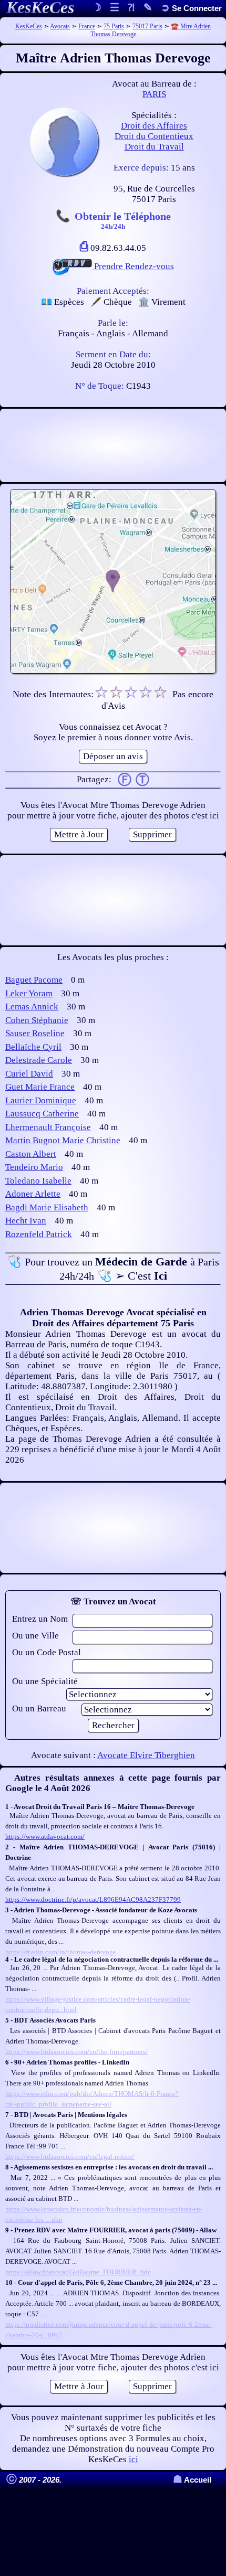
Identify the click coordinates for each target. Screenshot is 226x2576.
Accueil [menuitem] (192, 2480)
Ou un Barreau (39, 1709)
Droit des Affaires (154, 126)
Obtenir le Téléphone (123, 220)
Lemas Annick (32, 1007)
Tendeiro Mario (34, 1167)
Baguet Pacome (34, 980)
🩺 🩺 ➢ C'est (113, 1269)
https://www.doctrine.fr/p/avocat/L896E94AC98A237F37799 (93, 1899)
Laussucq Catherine (42, 1114)
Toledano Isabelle (38, 1181)
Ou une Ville (35, 1636)
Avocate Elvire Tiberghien (146, 1755)
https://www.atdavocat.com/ (45, 1837)
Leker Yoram (29, 993)
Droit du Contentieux (154, 136)
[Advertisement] (113, 445)
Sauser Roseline (35, 1033)
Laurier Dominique (41, 1100)
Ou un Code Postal (47, 1652)
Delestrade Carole (39, 1060)
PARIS (154, 94)
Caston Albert (31, 1154)
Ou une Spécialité (45, 1681)
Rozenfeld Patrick (39, 1234)
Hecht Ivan (26, 1221)
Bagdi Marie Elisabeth (47, 1207)
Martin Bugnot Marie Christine (63, 1140)
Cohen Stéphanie (37, 1020)
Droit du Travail (154, 147)
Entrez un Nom (40, 1619)
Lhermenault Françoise (48, 1127)
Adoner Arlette (33, 1194)
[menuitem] (191, 8)
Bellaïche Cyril (33, 1047)
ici (133, 2459)
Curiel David (29, 1074)
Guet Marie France (40, 1087)
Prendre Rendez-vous (133, 266)
